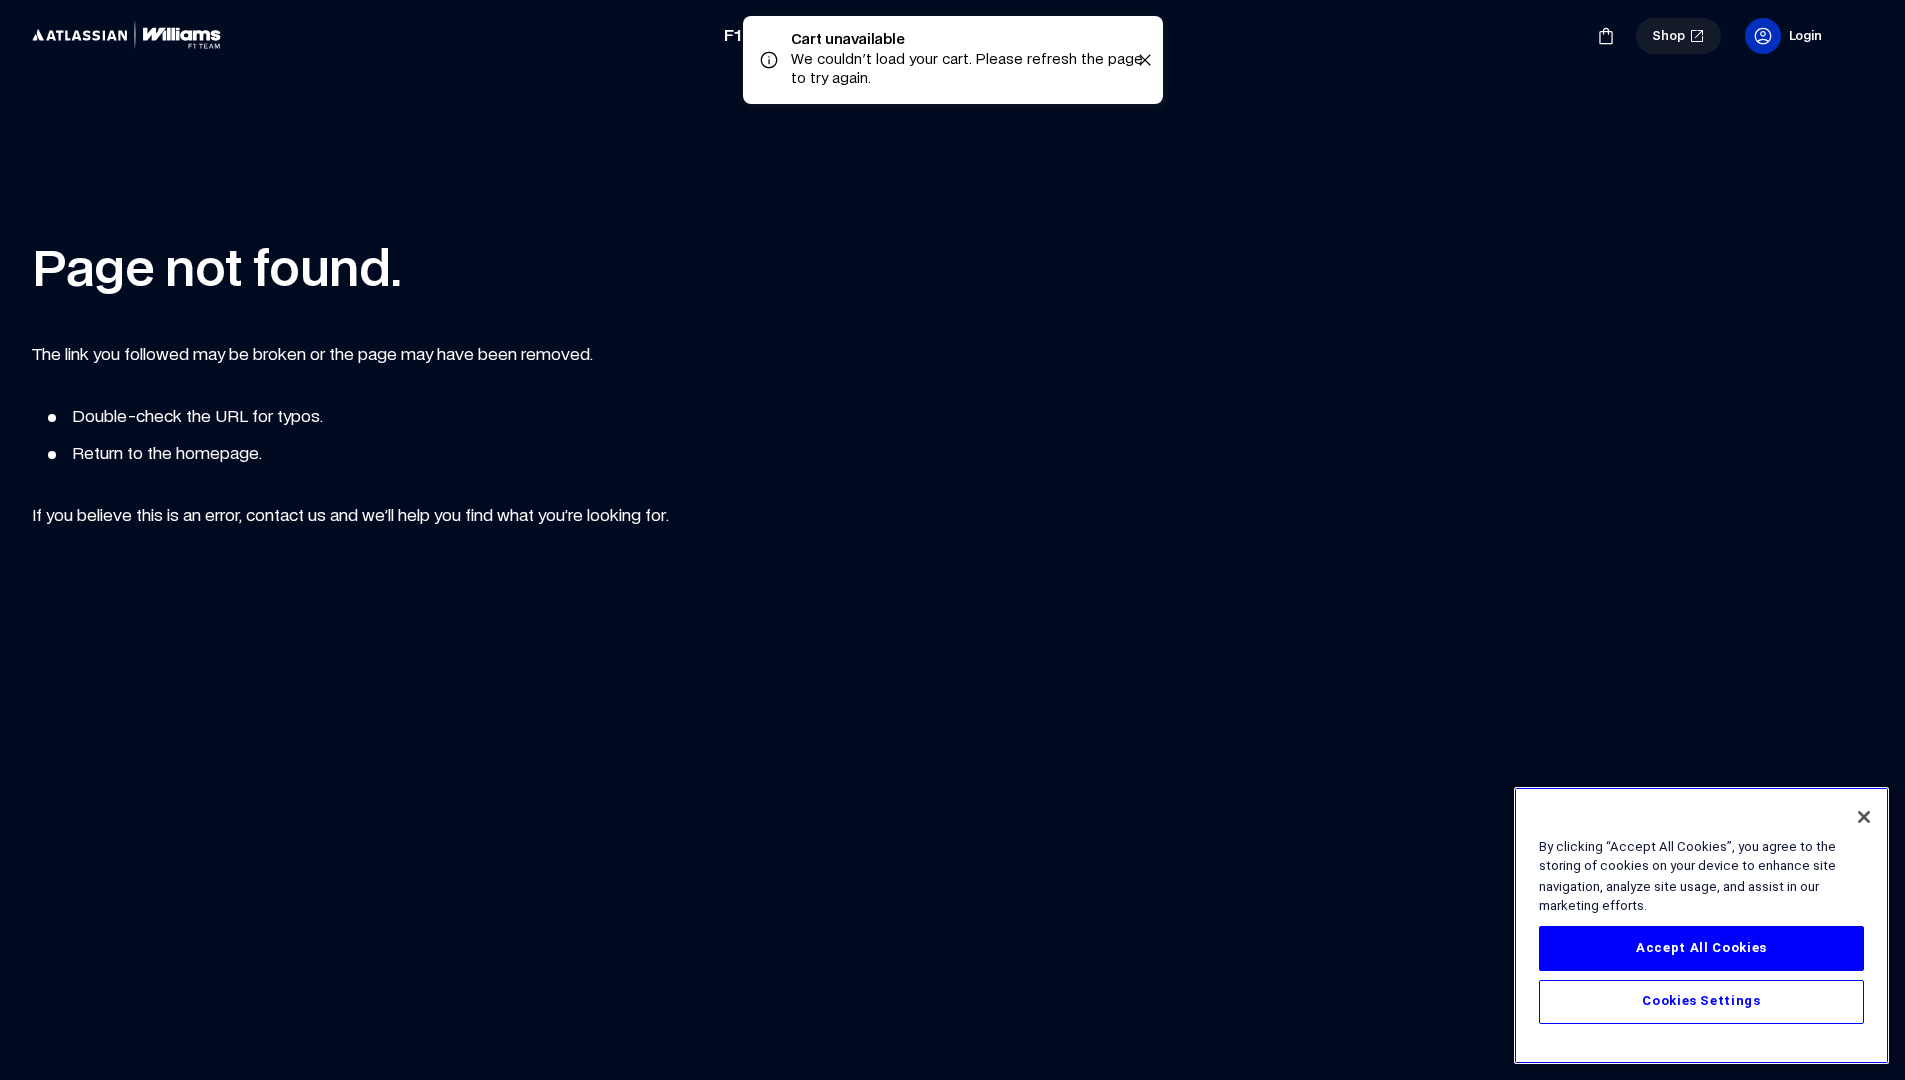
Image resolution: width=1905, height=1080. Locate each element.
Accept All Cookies (1701, 947)
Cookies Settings (1701, 1001)
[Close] (1864, 817)
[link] (132, 36)
